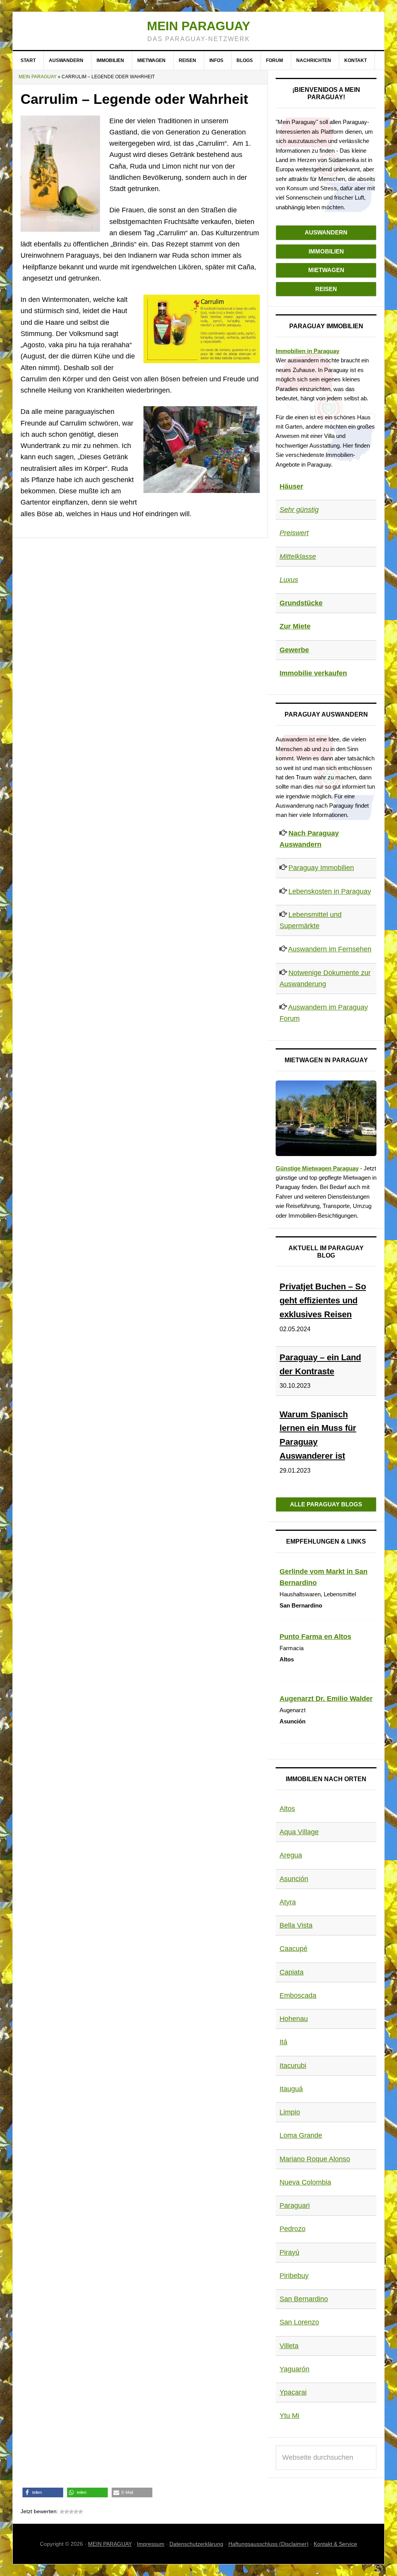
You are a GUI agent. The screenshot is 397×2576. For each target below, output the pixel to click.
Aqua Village (299, 1832)
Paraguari (295, 2206)
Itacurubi (293, 2066)
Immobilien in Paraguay (307, 351)
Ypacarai (293, 2392)
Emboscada (298, 1995)
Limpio (290, 2112)
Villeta (289, 2346)
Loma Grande (301, 2135)
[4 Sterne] (76, 2512)
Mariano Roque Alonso (315, 2159)
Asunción (294, 1879)
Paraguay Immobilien (321, 868)
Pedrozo (293, 2229)
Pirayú (289, 2252)
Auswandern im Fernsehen (330, 949)
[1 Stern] (62, 2512)
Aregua (291, 1855)
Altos (287, 1809)
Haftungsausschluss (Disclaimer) (268, 2544)
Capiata (292, 1972)
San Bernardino (304, 2299)
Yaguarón (294, 2369)
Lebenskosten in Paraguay (330, 891)
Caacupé (293, 1949)
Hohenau (294, 2019)
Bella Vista (296, 1925)
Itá (283, 2042)
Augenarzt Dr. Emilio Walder (326, 1699)
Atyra (288, 1902)
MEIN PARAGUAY (110, 2544)
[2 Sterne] (67, 2512)
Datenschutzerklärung (196, 2544)
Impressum (151, 2544)
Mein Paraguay (198, 26)
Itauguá (291, 2089)
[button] (43, 2492)
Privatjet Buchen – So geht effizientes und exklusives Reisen (323, 1300)
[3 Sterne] (71, 2512)
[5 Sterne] (81, 2512)
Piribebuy (294, 2276)
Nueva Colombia (305, 2182)
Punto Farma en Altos (315, 1637)
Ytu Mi (289, 2416)
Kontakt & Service (335, 2544)
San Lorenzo (299, 2322)
